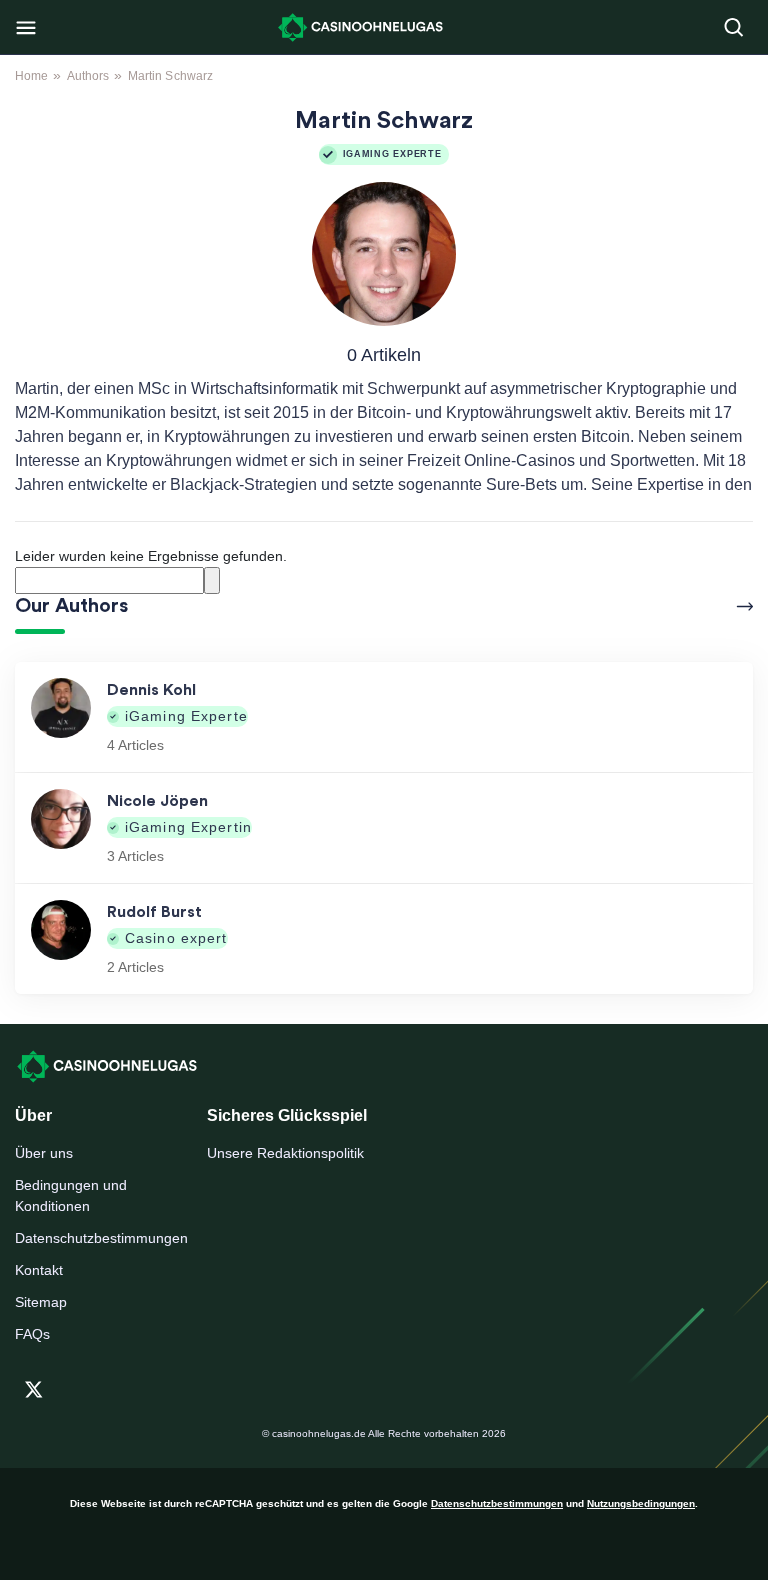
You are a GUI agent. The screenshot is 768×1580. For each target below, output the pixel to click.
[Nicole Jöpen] (61, 828)
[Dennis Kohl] (61, 717)
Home (31, 76)
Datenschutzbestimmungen (96, 1238)
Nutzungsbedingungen (641, 1503)
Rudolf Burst (154, 912)
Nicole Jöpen (157, 801)
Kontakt (39, 1270)
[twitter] (34, 1387)
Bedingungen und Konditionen (71, 1195)
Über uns (44, 1153)
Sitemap (41, 1302)
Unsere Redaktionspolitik (285, 1153)
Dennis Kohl (151, 690)
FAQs (32, 1334)
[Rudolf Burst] (61, 939)
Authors (88, 76)
